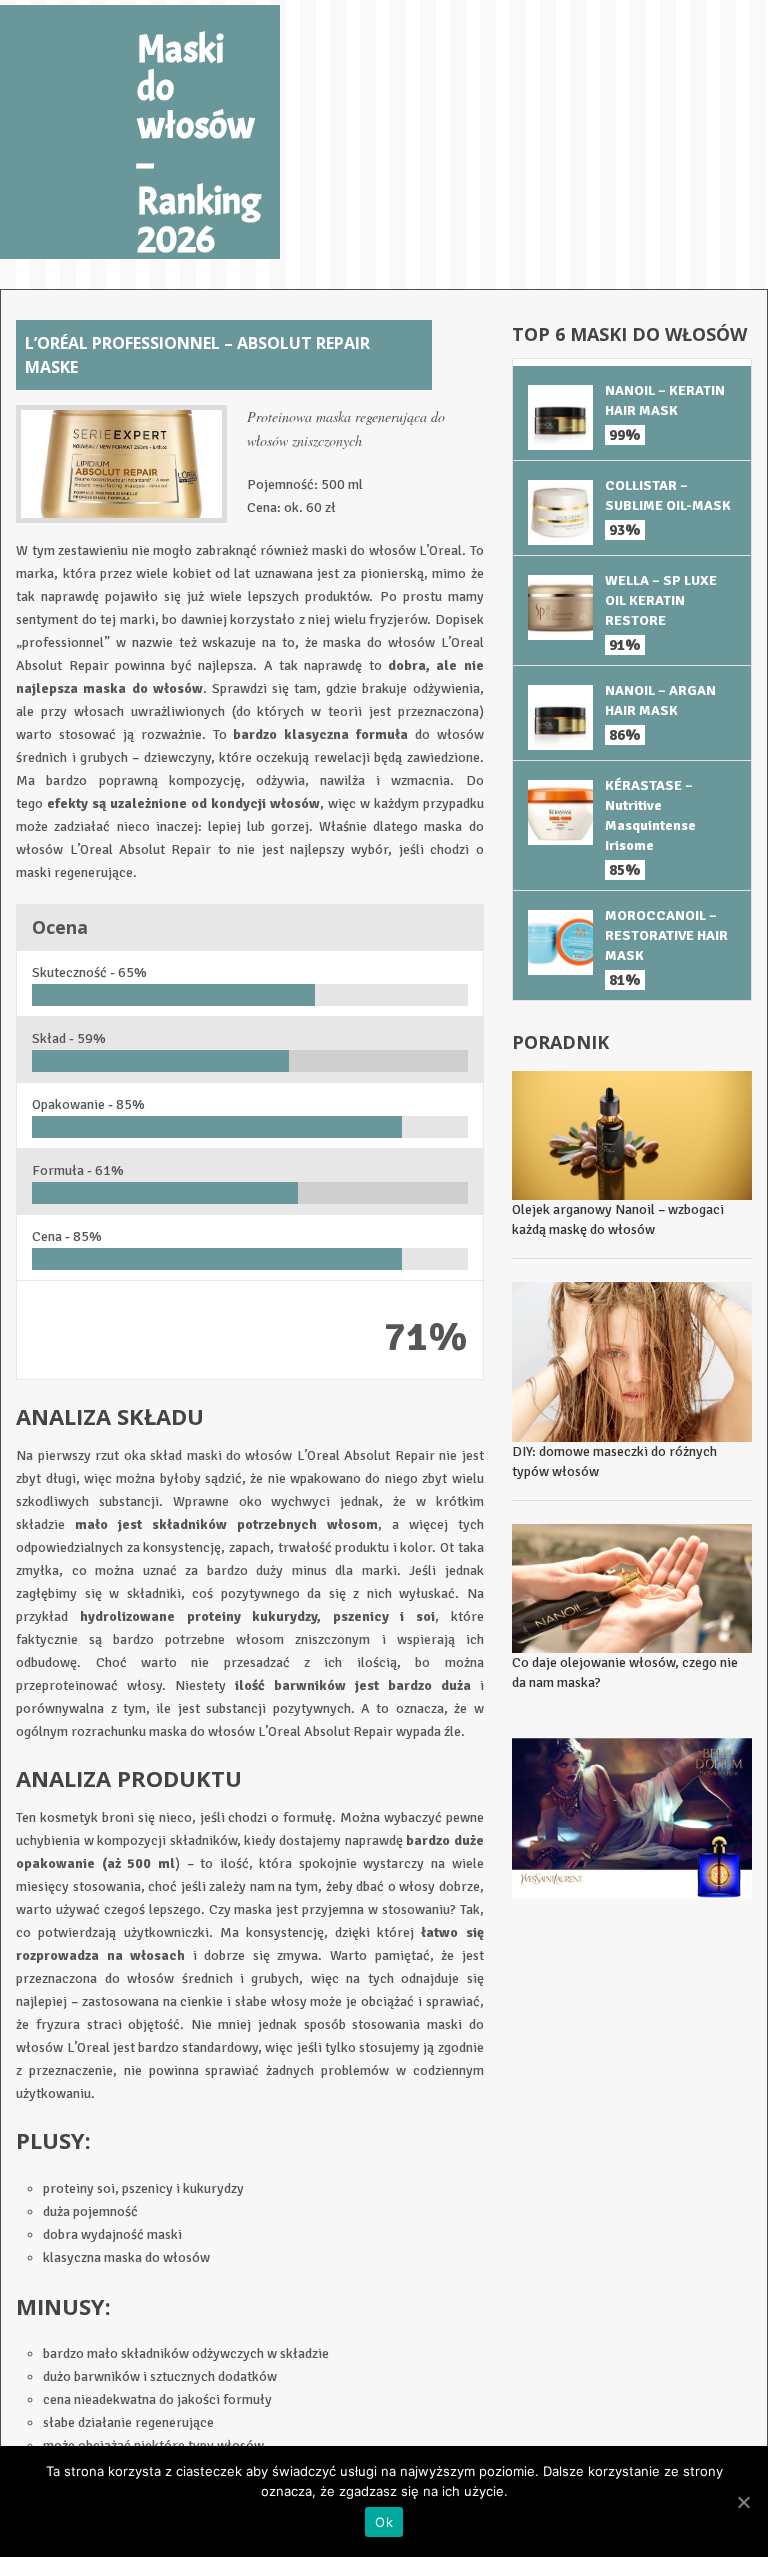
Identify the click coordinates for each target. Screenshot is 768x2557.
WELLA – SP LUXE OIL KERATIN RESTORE (661, 600)
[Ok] (743, 2502)
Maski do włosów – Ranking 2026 (199, 145)
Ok (384, 2522)
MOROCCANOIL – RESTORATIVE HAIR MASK (666, 935)
